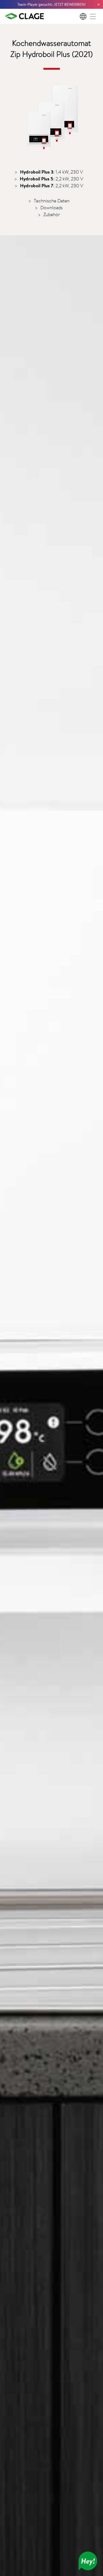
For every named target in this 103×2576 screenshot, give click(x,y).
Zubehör (52, 214)
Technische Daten (52, 201)
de (83, 16)
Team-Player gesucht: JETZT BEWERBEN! (51, 4)
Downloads (51, 207)
